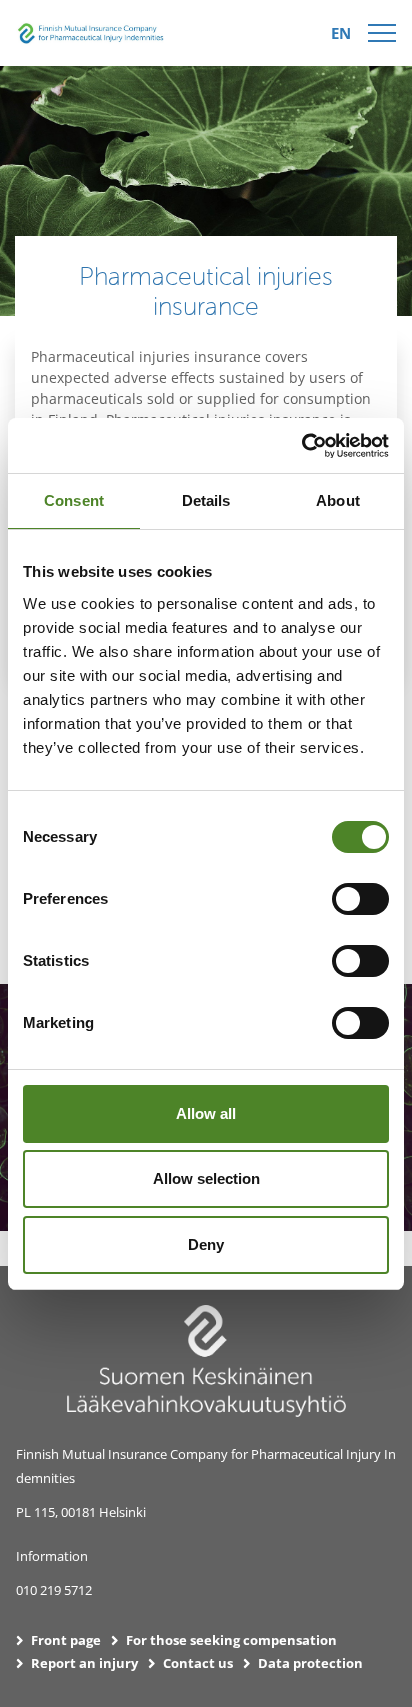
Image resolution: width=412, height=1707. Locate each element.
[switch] (360, 899)
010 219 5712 (54, 1590)
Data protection (310, 1663)
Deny (206, 1244)
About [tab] (338, 500)
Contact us (198, 1663)
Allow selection (206, 1178)
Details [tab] (206, 500)
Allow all (206, 1113)
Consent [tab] (74, 500)
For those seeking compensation (231, 1640)
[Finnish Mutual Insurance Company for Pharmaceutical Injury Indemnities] (91, 30)
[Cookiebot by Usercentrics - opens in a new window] (301, 446)
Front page (66, 1640)
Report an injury (84, 1663)
